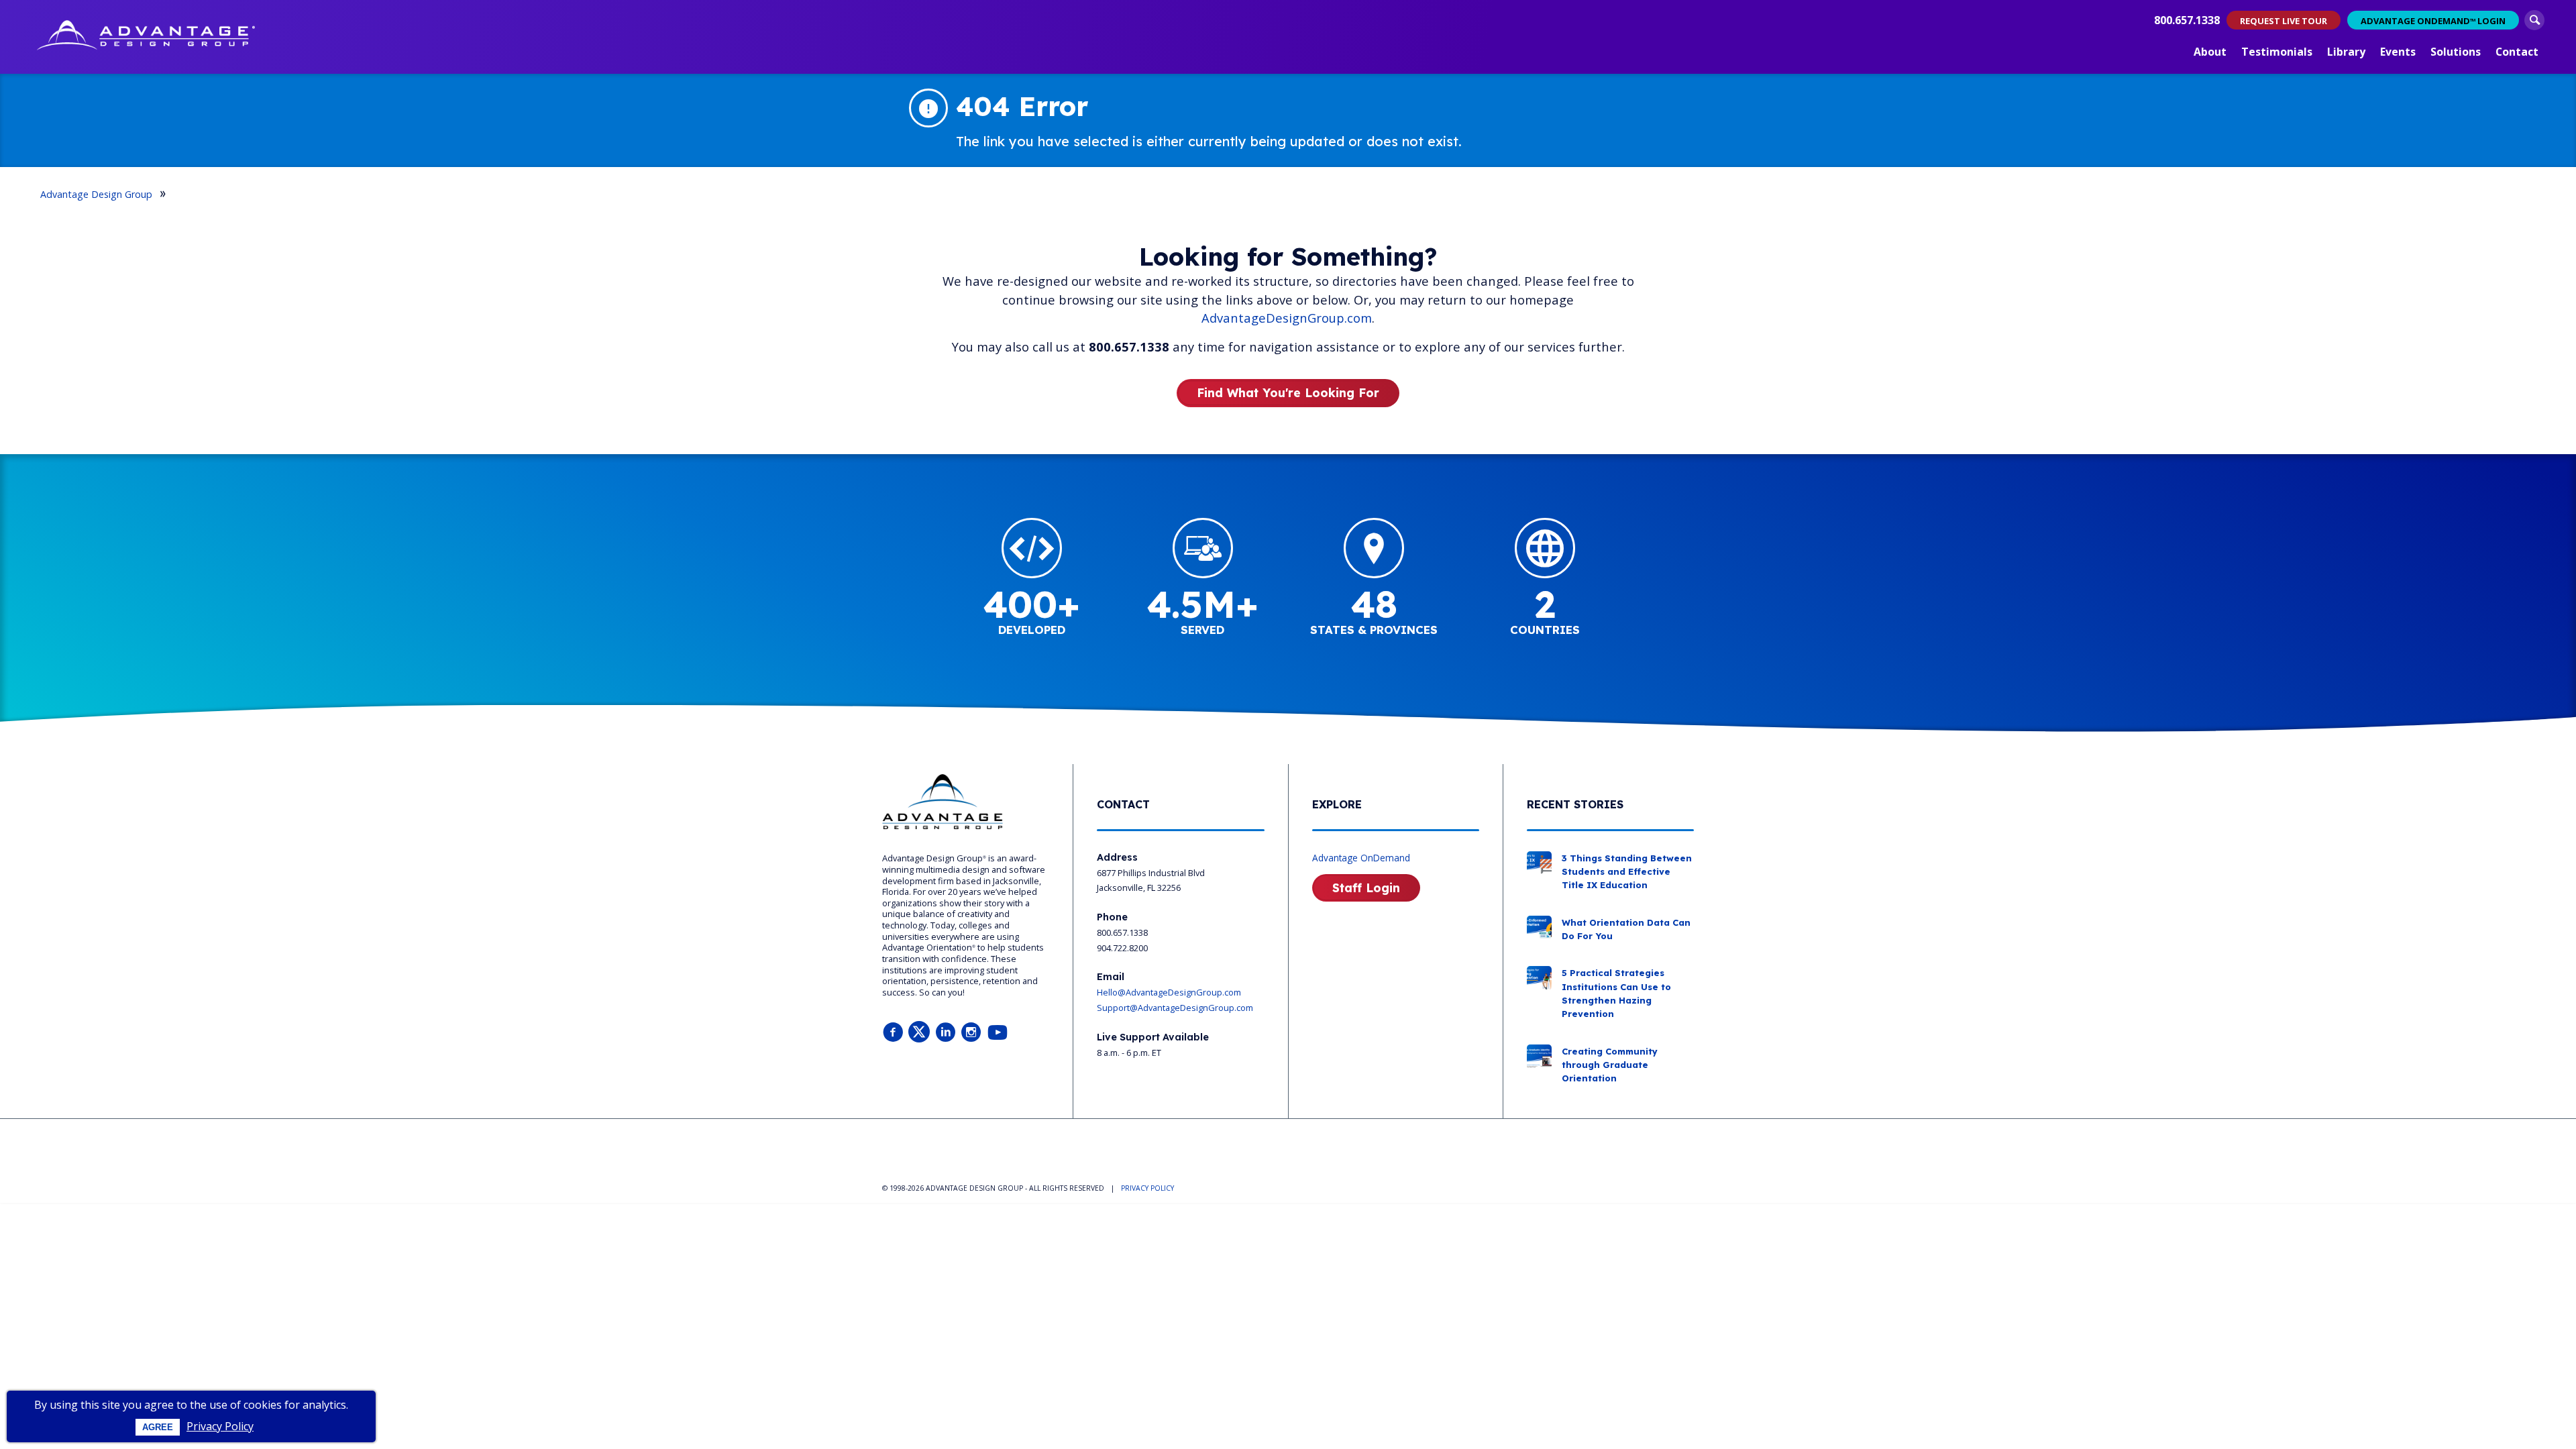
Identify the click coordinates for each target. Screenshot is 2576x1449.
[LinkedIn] (945, 1033)
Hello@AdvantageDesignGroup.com (1169, 992)
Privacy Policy (220, 1426)
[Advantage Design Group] (146, 37)
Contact (2517, 52)
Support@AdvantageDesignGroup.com (1175, 1008)
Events (2398, 52)
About (2210, 52)
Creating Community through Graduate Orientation (1610, 1065)
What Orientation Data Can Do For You (1626, 929)
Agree (158, 1427)
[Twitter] (919, 1033)
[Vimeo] (998, 1033)
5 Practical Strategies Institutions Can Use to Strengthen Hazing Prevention (1616, 993)
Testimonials (2277, 52)
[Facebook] (893, 1033)
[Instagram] (971, 1033)
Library (2346, 52)
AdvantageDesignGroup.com (1287, 318)
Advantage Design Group (96, 194)
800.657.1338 (2187, 20)
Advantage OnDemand (1361, 858)
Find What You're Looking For (1288, 392)
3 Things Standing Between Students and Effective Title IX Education (1627, 872)
